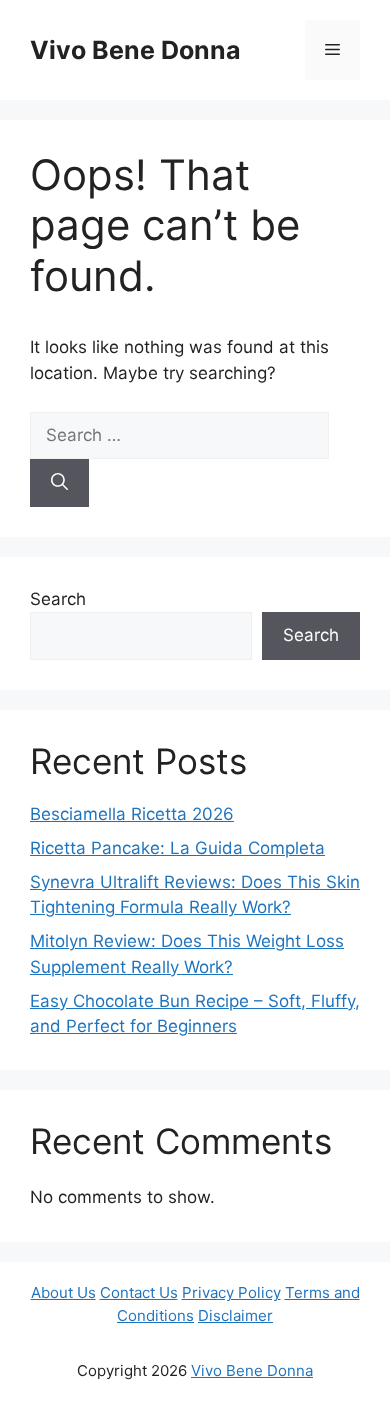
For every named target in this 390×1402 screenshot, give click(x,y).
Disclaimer (235, 1315)
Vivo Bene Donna (135, 50)
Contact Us (139, 1292)
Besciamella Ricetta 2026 (132, 814)
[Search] (59, 483)
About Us (63, 1292)
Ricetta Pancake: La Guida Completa (177, 848)
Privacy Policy (231, 1292)
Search (58, 599)
